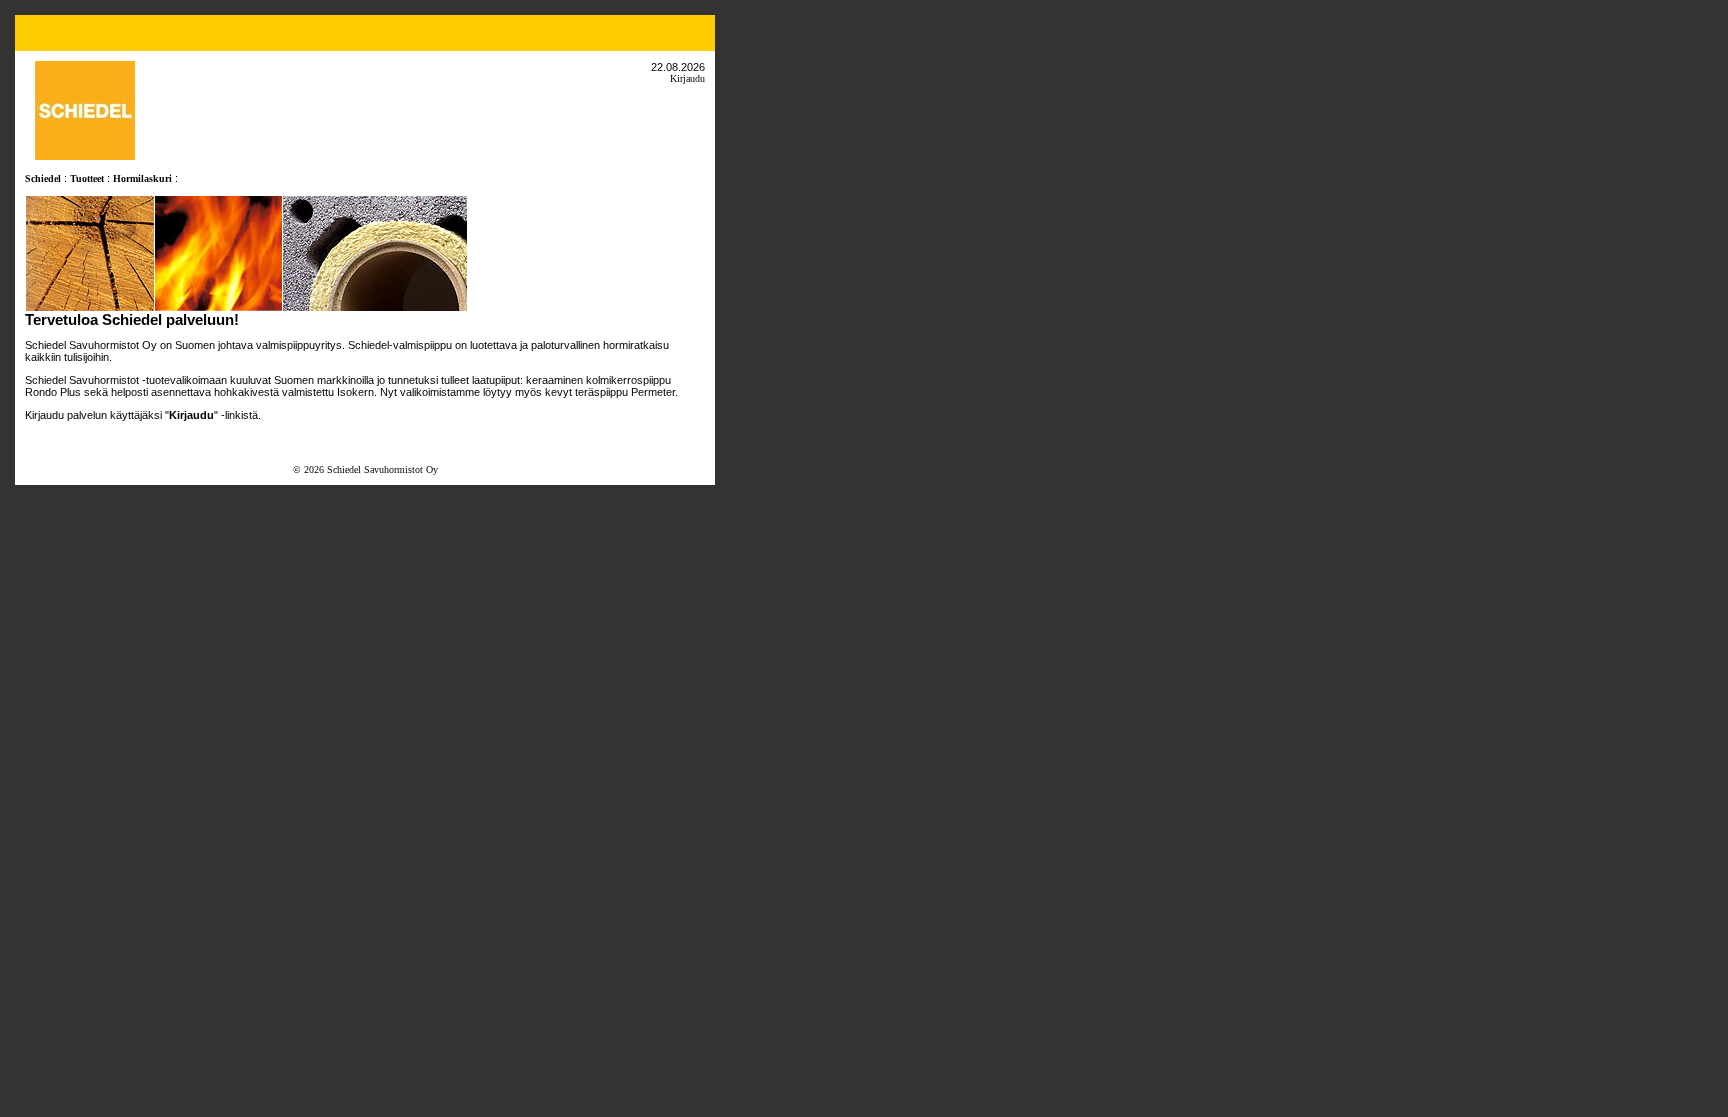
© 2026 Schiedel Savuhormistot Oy (365, 469)
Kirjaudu (687, 78)
